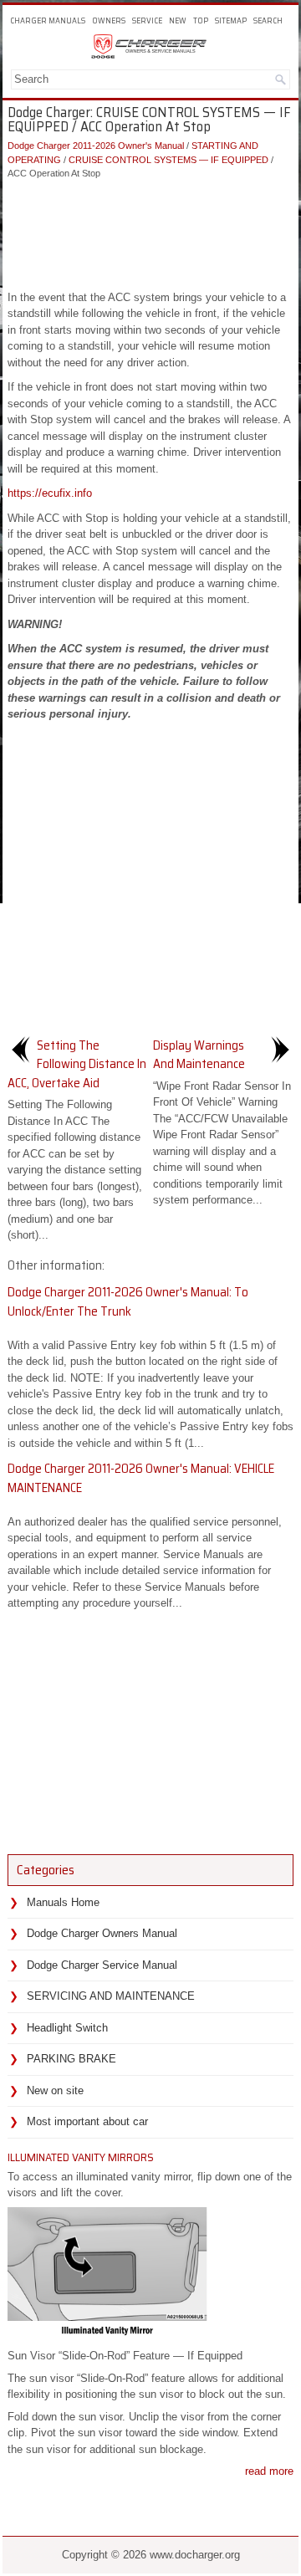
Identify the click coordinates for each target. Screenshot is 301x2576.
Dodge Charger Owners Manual (102, 1933)
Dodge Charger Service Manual (102, 1965)
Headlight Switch (67, 2028)
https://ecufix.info (50, 493)
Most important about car (87, 2121)
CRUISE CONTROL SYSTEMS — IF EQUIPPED (168, 160)
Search (268, 20)
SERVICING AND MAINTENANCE (111, 1996)
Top (201, 20)
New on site (55, 2090)
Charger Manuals (48, 20)
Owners (109, 20)
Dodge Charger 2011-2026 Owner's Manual (96, 146)
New (178, 20)
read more (269, 2471)
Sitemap (231, 20)
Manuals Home (63, 1902)
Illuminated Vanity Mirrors (81, 2157)
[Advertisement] (150, 231)
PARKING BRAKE (71, 2059)
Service (147, 20)
